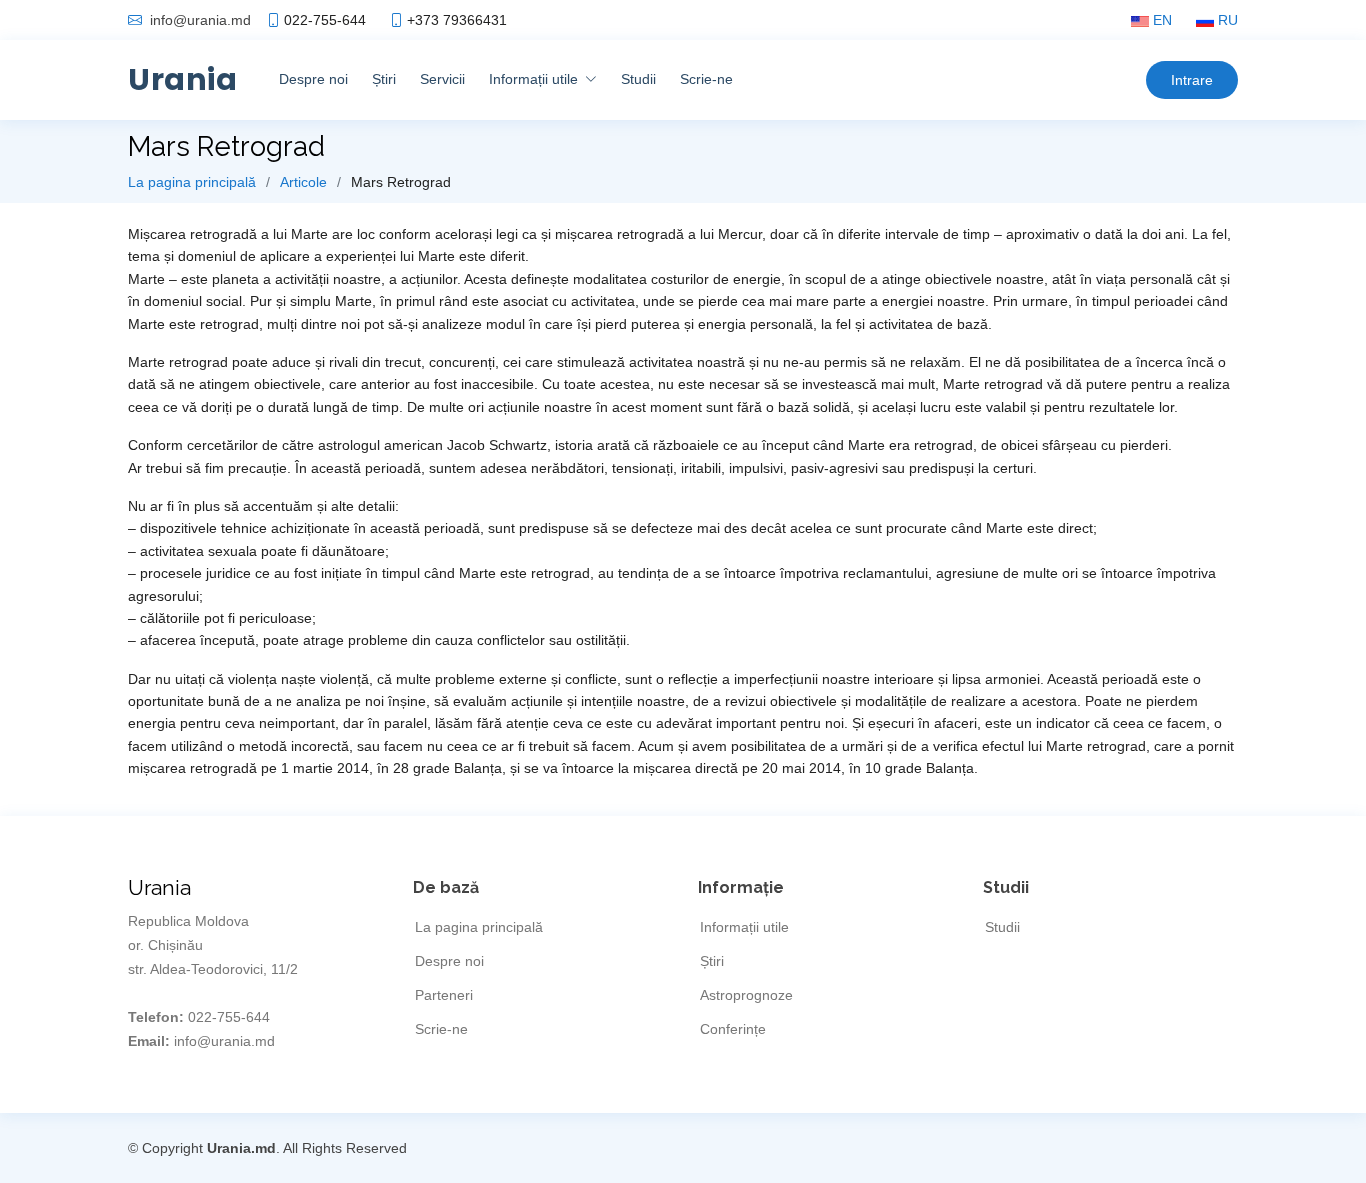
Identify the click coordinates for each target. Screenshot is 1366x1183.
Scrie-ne (706, 79)
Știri (384, 79)
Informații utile (744, 927)
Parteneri (444, 995)
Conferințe (733, 1029)
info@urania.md (200, 20)
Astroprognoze (746, 995)
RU (1226, 20)
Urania (182, 79)
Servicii (442, 79)
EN (1160, 20)
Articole (303, 182)
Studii (638, 79)
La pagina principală (192, 182)
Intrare (1192, 80)
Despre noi (313, 79)
